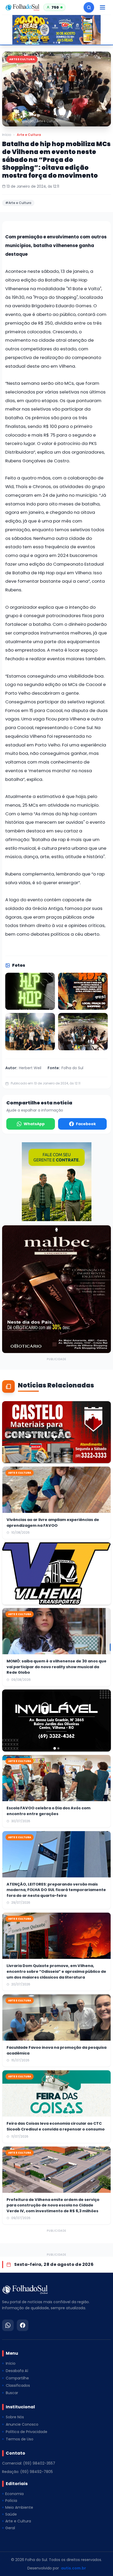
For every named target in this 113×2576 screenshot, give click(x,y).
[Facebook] (23, 2325)
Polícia (11, 2501)
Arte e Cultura (29, 135)
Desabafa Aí (17, 2371)
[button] (56, 89)
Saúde (11, 2514)
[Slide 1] (54, 43)
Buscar (12, 2393)
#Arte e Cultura (18, 203)
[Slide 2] (56, 43)
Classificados (18, 2385)
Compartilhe (17, 2378)
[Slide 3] (59, 43)
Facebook (86, 1124)
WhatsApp (34, 1124)
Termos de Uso (20, 2439)
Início (7, 135)
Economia (14, 2494)
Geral (10, 2528)
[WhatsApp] (8, 2325)
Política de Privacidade (27, 2432)
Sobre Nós (15, 2417)
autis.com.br (73, 2568)
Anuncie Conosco (22, 2424)
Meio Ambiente (19, 2507)
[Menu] (102, 7)
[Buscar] (89, 7)
